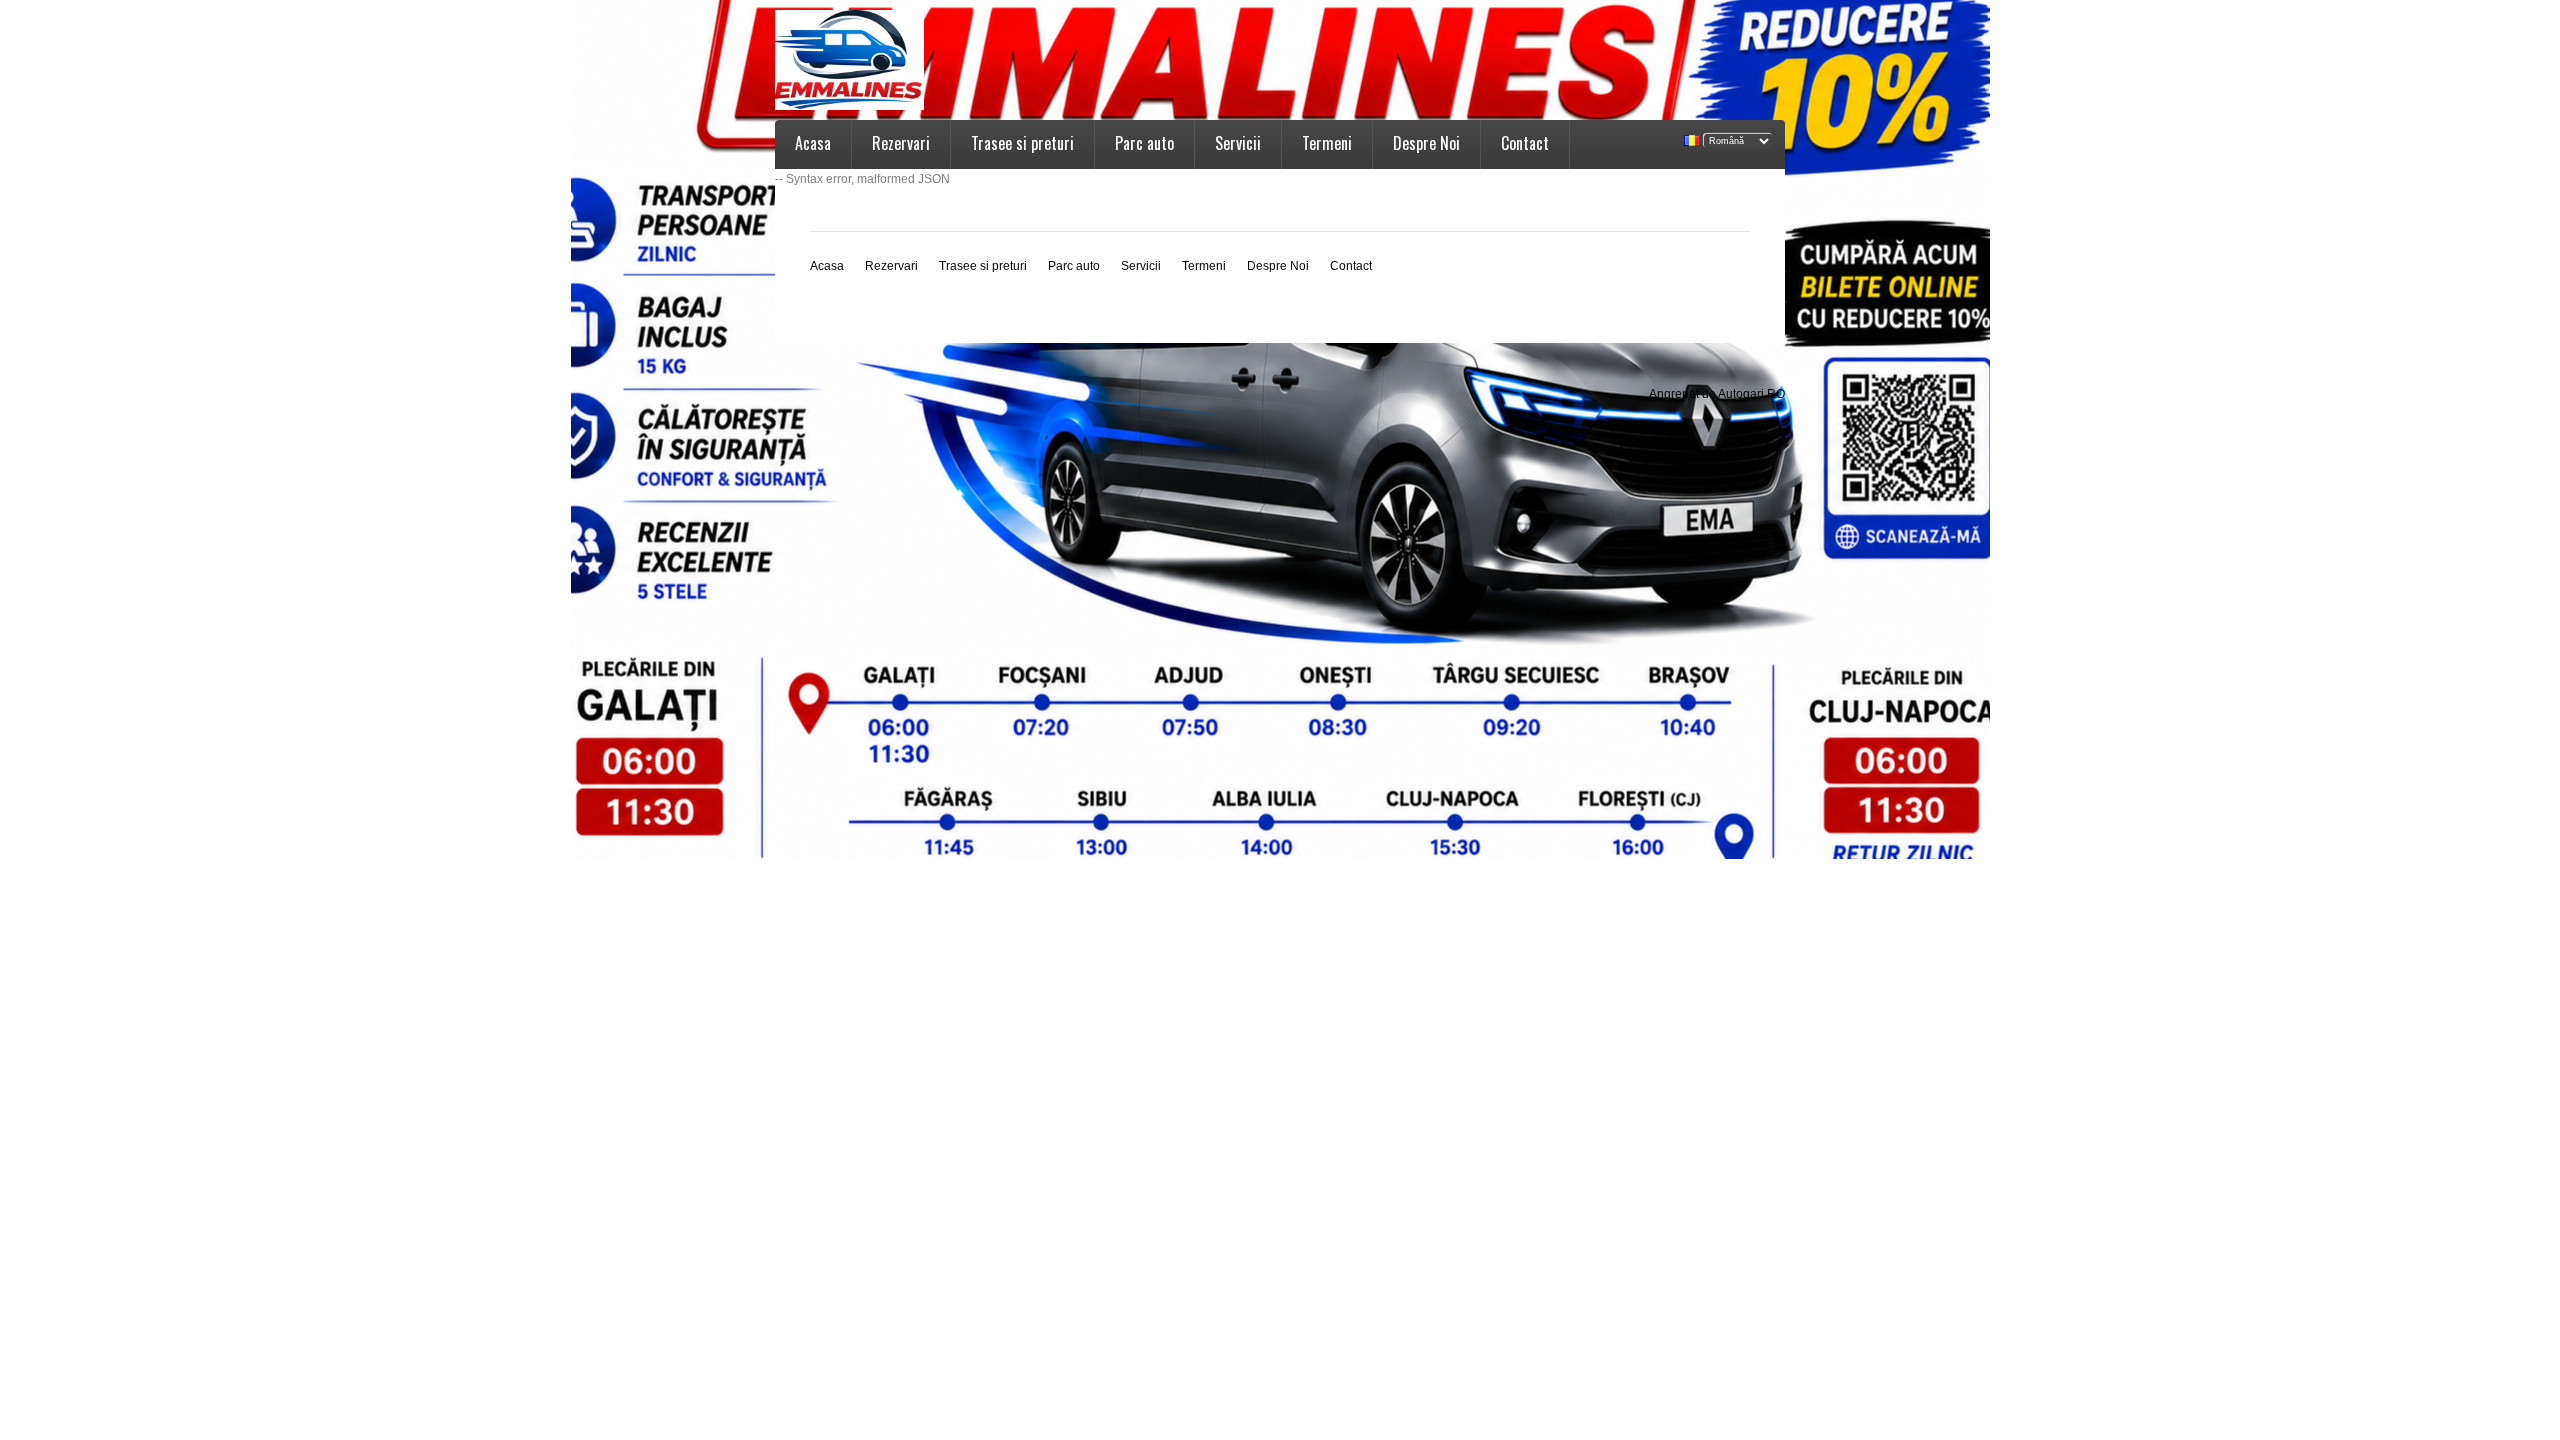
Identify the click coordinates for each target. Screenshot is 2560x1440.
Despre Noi (1426, 143)
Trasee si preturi (1022, 143)
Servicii (1238, 143)
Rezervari (901, 143)
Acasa (813, 143)
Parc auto (1144, 143)
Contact (1525, 143)
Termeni (1327, 143)
